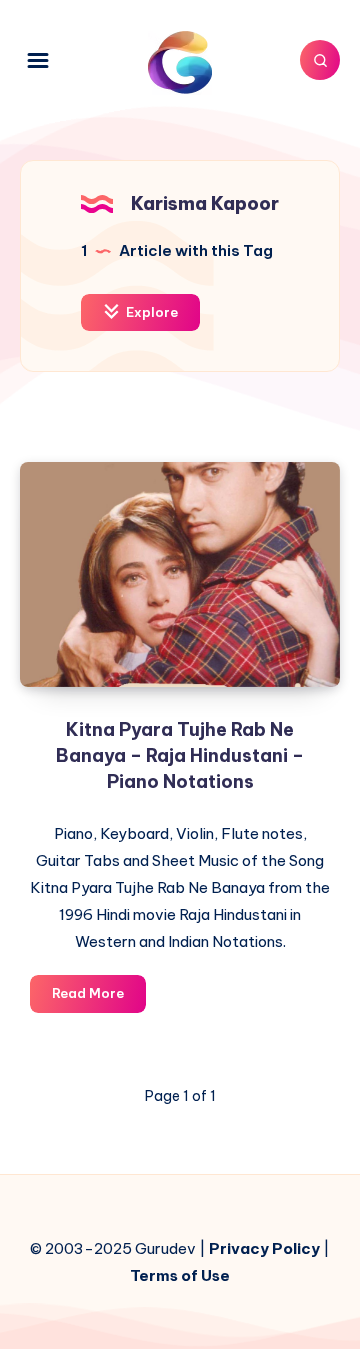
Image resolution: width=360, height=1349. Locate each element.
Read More (99, 998)
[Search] (320, 60)
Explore (150, 312)
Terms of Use (180, 1275)
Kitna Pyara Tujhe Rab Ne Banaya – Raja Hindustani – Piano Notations (180, 755)
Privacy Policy (264, 1248)
